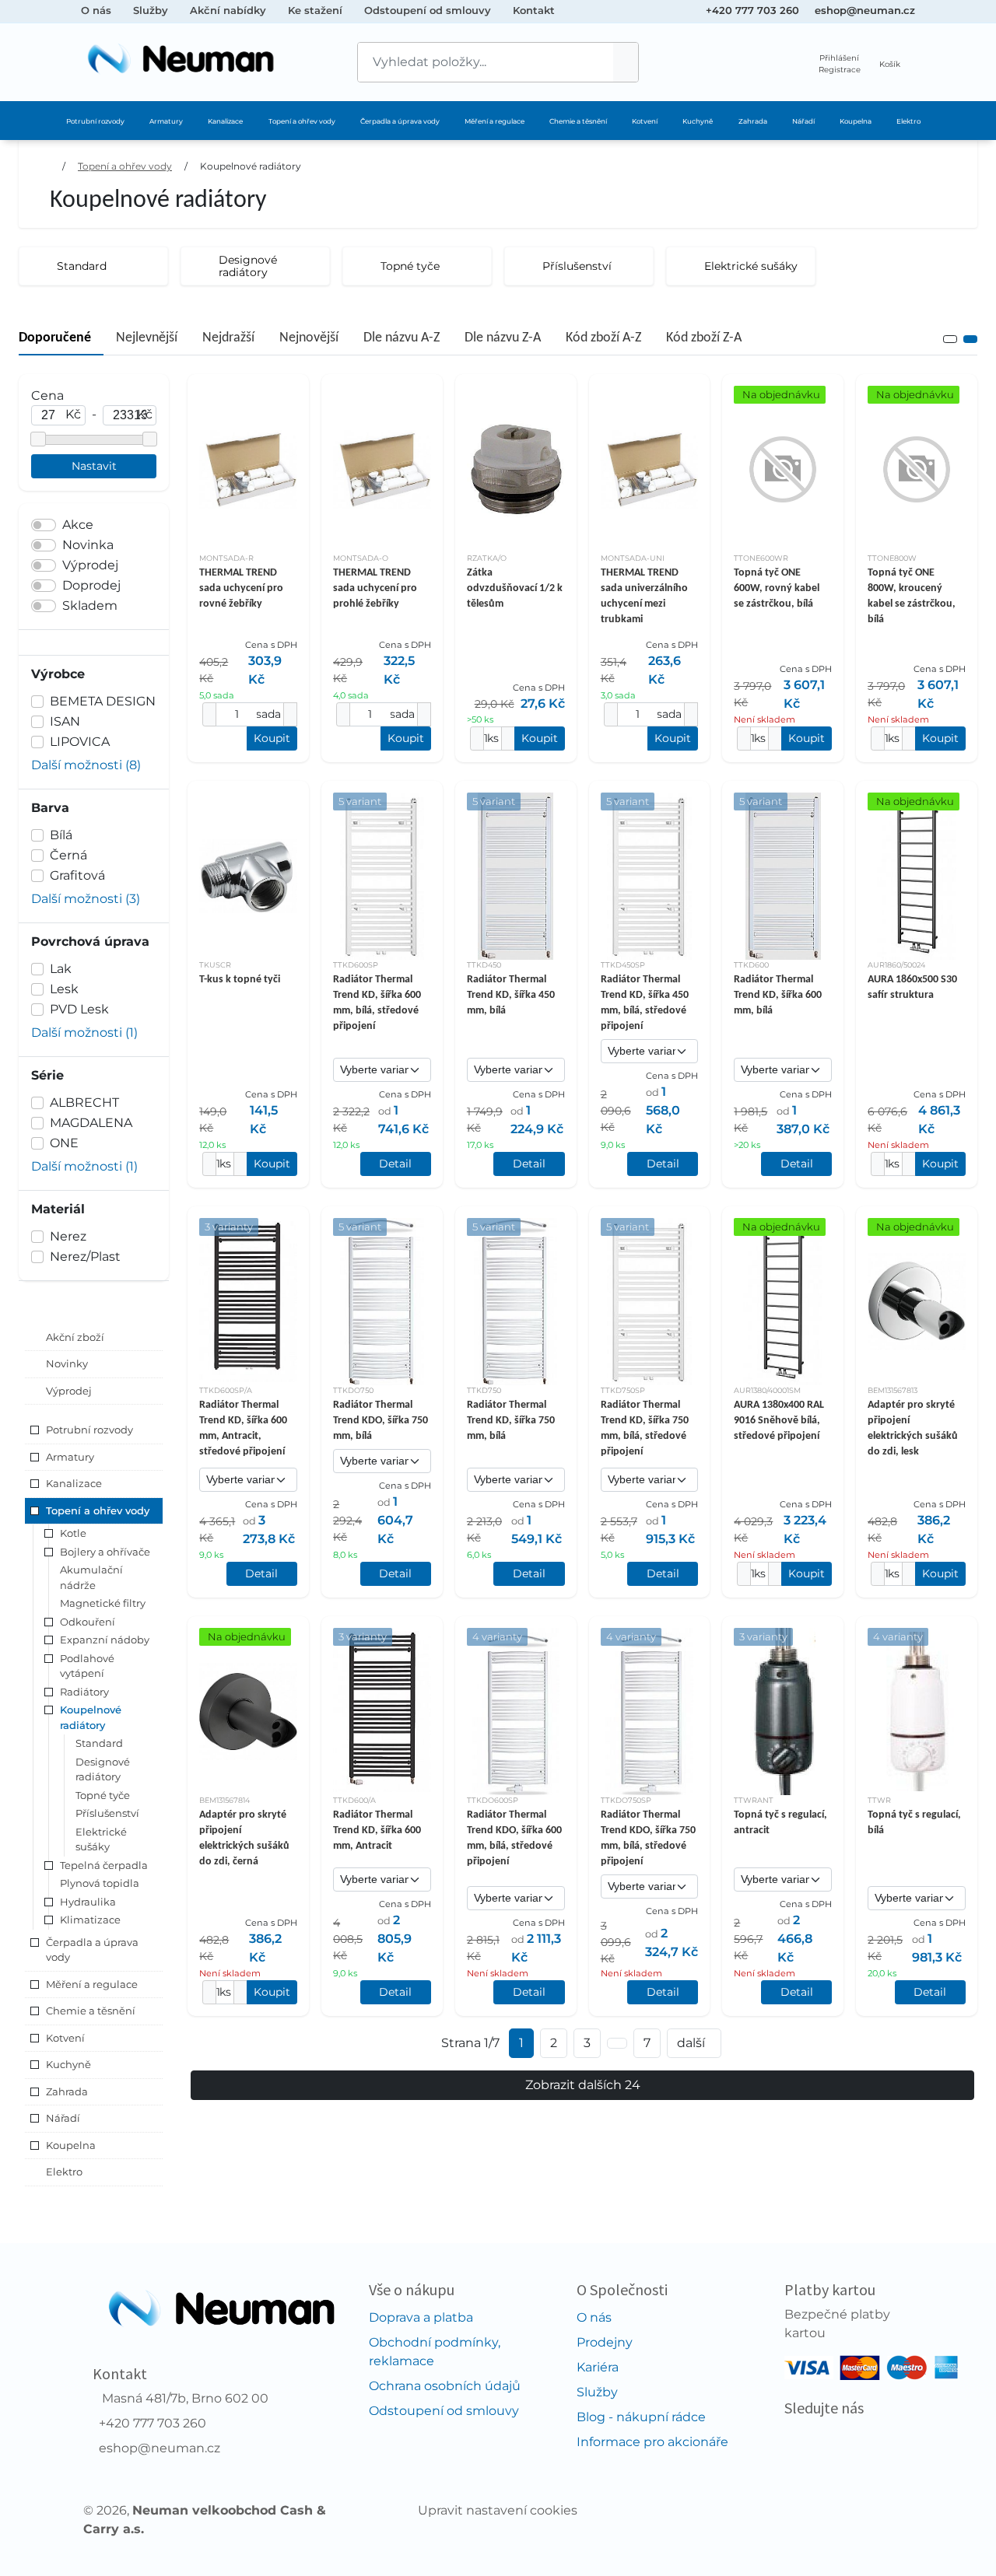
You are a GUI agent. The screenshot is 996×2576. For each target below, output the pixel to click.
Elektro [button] (64, 2172)
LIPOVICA (80, 742)
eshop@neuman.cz (865, 10)
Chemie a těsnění (578, 121)
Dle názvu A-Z (402, 338)
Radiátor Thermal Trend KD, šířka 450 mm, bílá (511, 995)
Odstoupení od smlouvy (428, 10)
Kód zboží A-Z (603, 338)
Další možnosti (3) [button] (86, 899)
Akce (78, 525)
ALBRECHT (84, 1102)
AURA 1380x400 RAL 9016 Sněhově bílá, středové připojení (779, 1421)
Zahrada (753, 121)
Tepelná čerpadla (104, 1865)
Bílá (61, 835)
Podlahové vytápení (87, 1666)
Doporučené (55, 338)
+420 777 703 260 (752, 10)
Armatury (166, 121)
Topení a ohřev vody (302, 121)
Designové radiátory (103, 1769)
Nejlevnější (147, 338)
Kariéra (598, 2367)
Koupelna (856, 121)
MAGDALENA (91, 1123)
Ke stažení (315, 10)
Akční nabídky (228, 10)
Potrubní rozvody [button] (89, 1430)
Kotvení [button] (65, 2038)
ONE (64, 1143)
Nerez (68, 1236)
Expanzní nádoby (105, 1640)
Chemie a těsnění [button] (91, 2011)
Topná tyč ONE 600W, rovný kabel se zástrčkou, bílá (777, 588)
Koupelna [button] (71, 2145)
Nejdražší (228, 338)
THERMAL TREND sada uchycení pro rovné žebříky (241, 588)
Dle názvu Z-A (503, 338)
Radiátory (84, 1692)
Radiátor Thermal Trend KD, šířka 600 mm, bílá (778, 995)
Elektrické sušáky (101, 1839)
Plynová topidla (100, 1883)
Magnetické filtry (103, 1603)
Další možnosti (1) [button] (84, 1032)
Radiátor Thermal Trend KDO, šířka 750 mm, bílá (381, 1421)
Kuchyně (698, 121)
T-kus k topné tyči (240, 980)
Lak (61, 969)
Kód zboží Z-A (704, 338)
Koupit (272, 738)
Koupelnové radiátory (251, 166)
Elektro (908, 121)
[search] (626, 62)
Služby (151, 10)
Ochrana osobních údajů (445, 2386)
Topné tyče (103, 1795)
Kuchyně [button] (68, 2064)
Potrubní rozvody (95, 121)
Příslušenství (107, 1813)
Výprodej (90, 565)
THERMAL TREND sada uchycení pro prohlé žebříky (375, 588)
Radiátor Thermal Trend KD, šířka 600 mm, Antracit (377, 1830)
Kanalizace (225, 121)
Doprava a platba (421, 2317)
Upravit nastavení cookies (498, 2510)
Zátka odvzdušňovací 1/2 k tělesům (515, 588)
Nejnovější (309, 338)
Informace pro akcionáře (652, 2442)
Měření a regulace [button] (92, 1984)
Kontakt (534, 10)
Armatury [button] (70, 1457)
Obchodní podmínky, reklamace (435, 2352)
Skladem (90, 605)
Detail (395, 1164)
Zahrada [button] (67, 2091)
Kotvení (645, 121)
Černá (68, 855)
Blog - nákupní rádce (641, 2417)
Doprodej (91, 585)
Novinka (88, 545)
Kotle (73, 1533)
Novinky (67, 1363)
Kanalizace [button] (74, 1483)
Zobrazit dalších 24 (583, 2085)
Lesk (64, 989)
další (691, 2043)
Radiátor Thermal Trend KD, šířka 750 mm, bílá (511, 1421)
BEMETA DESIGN (103, 701)
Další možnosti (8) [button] (86, 765)
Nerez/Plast (85, 1256)
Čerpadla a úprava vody (400, 121)
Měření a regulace (494, 121)
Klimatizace (90, 1920)
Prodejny (605, 2342)
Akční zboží (75, 1337)
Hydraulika (88, 1902)
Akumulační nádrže (91, 1577)
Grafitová (77, 875)
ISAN (65, 721)
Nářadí (803, 121)
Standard (99, 1743)
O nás (96, 10)
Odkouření (88, 1622)
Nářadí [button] (63, 2118)
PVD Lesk (79, 1009)
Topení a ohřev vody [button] (98, 1510)
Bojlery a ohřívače (105, 1552)
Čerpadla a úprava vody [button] (92, 1950)
